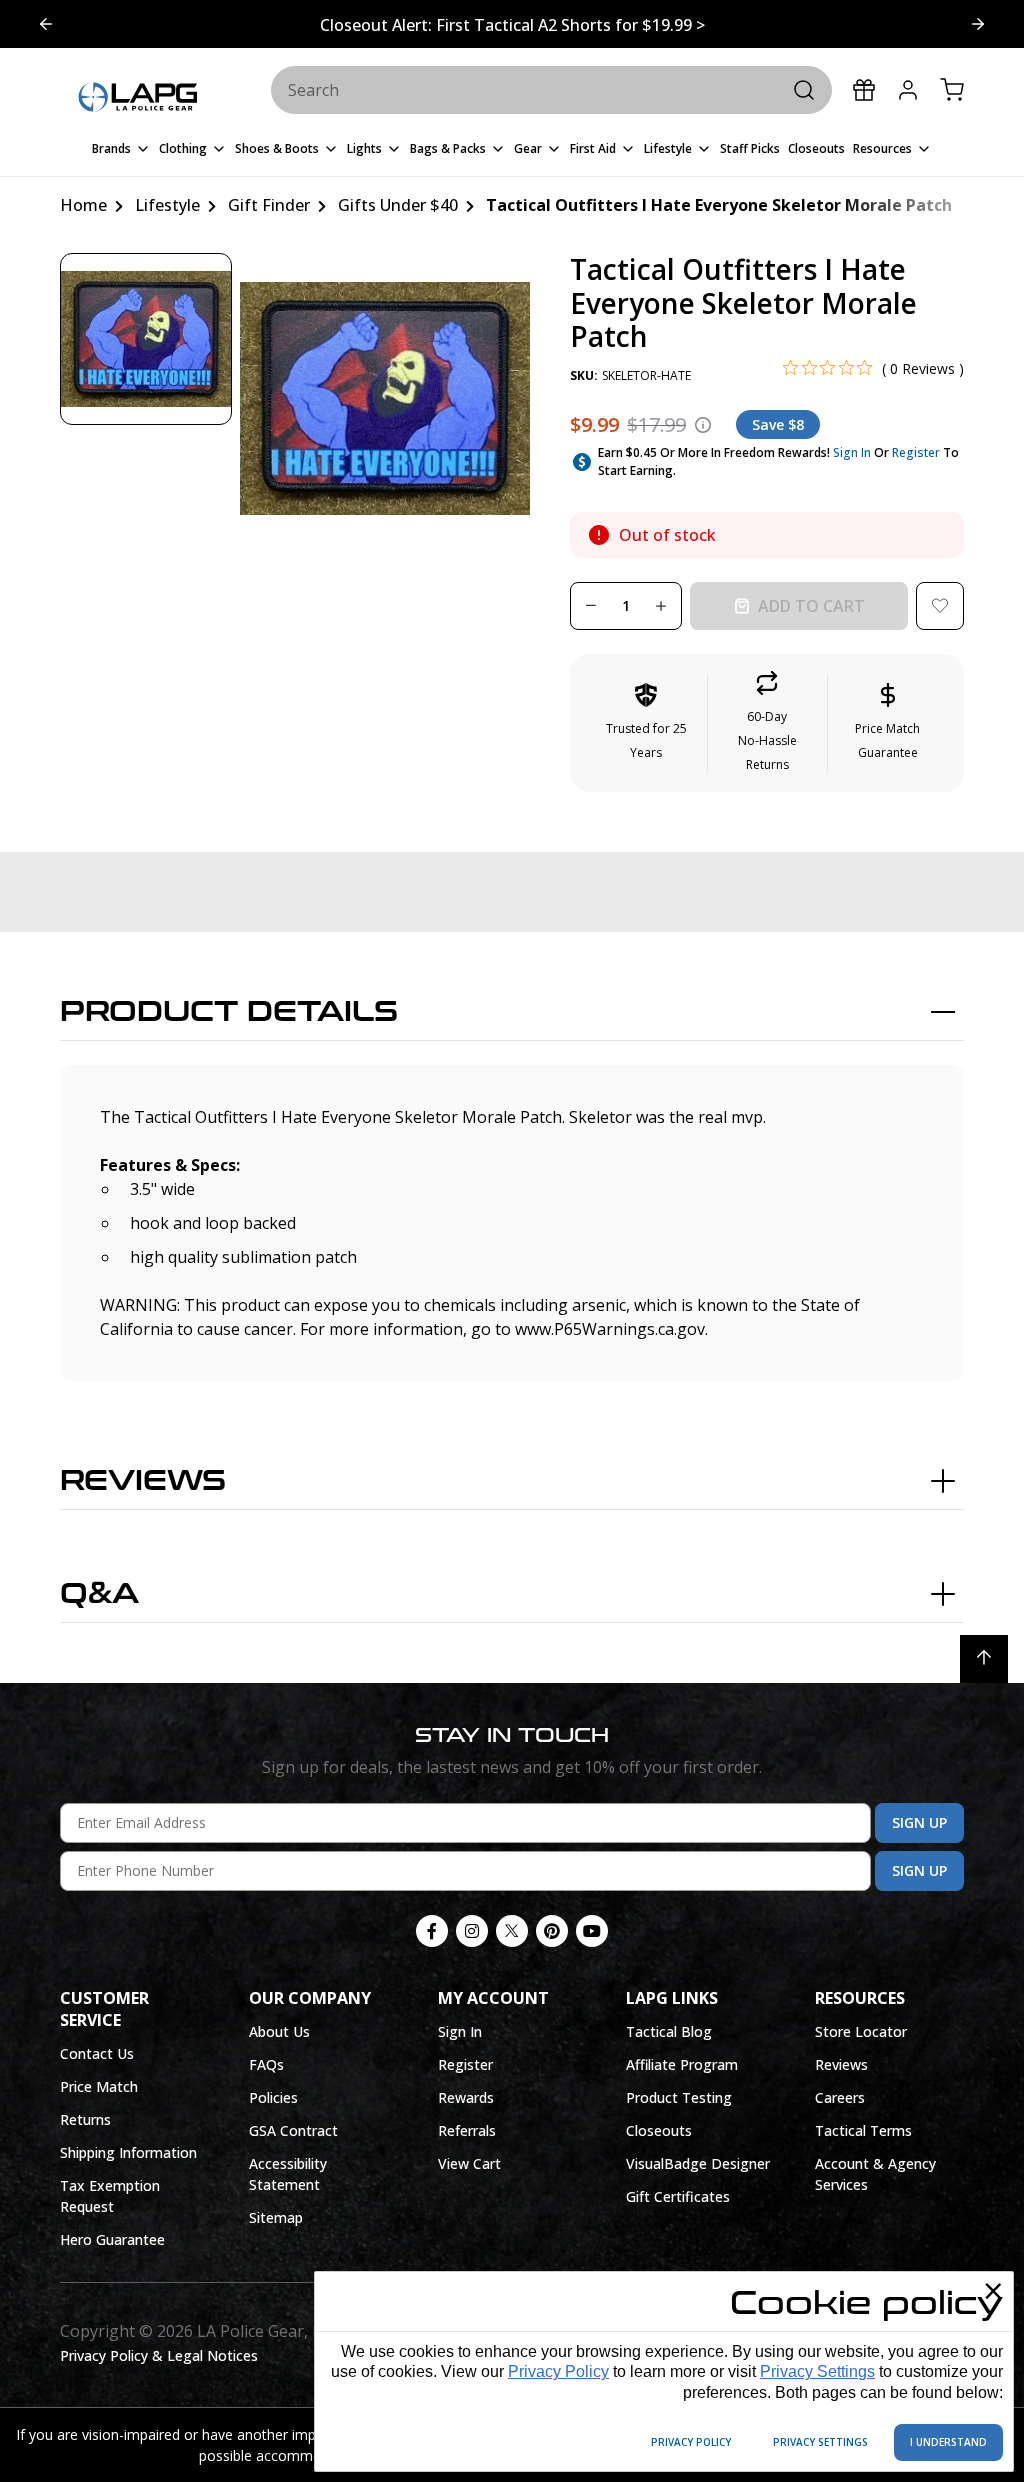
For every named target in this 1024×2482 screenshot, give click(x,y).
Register (916, 452)
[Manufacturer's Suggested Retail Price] (703, 425)
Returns (85, 2119)
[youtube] (592, 1931)
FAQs (266, 2064)
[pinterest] (552, 1931)
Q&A (99, 1594)
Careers (840, 2097)
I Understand (948, 2442)
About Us (279, 2031)
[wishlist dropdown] (940, 606)
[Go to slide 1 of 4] (978, 24)
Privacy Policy (558, 2371)
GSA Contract (293, 2130)
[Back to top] (984, 1659)
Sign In (852, 452)
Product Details (229, 1012)
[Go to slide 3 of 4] (46, 24)
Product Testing (679, 2097)
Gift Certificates (678, 2196)
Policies (273, 2097)
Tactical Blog (669, 2031)
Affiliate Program (682, 2064)
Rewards (466, 2097)
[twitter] (512, 1931)
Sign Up (919, 1822)
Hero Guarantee (112, 2239)
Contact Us (97, 2053)
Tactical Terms (863, 2130)
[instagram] (472, 1931)
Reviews (143, 1481)
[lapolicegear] (137, 98)
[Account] (908, 90)
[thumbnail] (146, 339)
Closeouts (659, 2130)
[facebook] (432, 1931)
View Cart (469, 2163)
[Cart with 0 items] (952, 90)
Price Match (99, 2086)
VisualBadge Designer (698, 2163)
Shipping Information (128, 2152)
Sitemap (276, 2217)
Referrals (467, 2130)
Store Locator (861, 2031)
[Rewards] (864, 90)
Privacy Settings (817, 2371)
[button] (767, 723)
